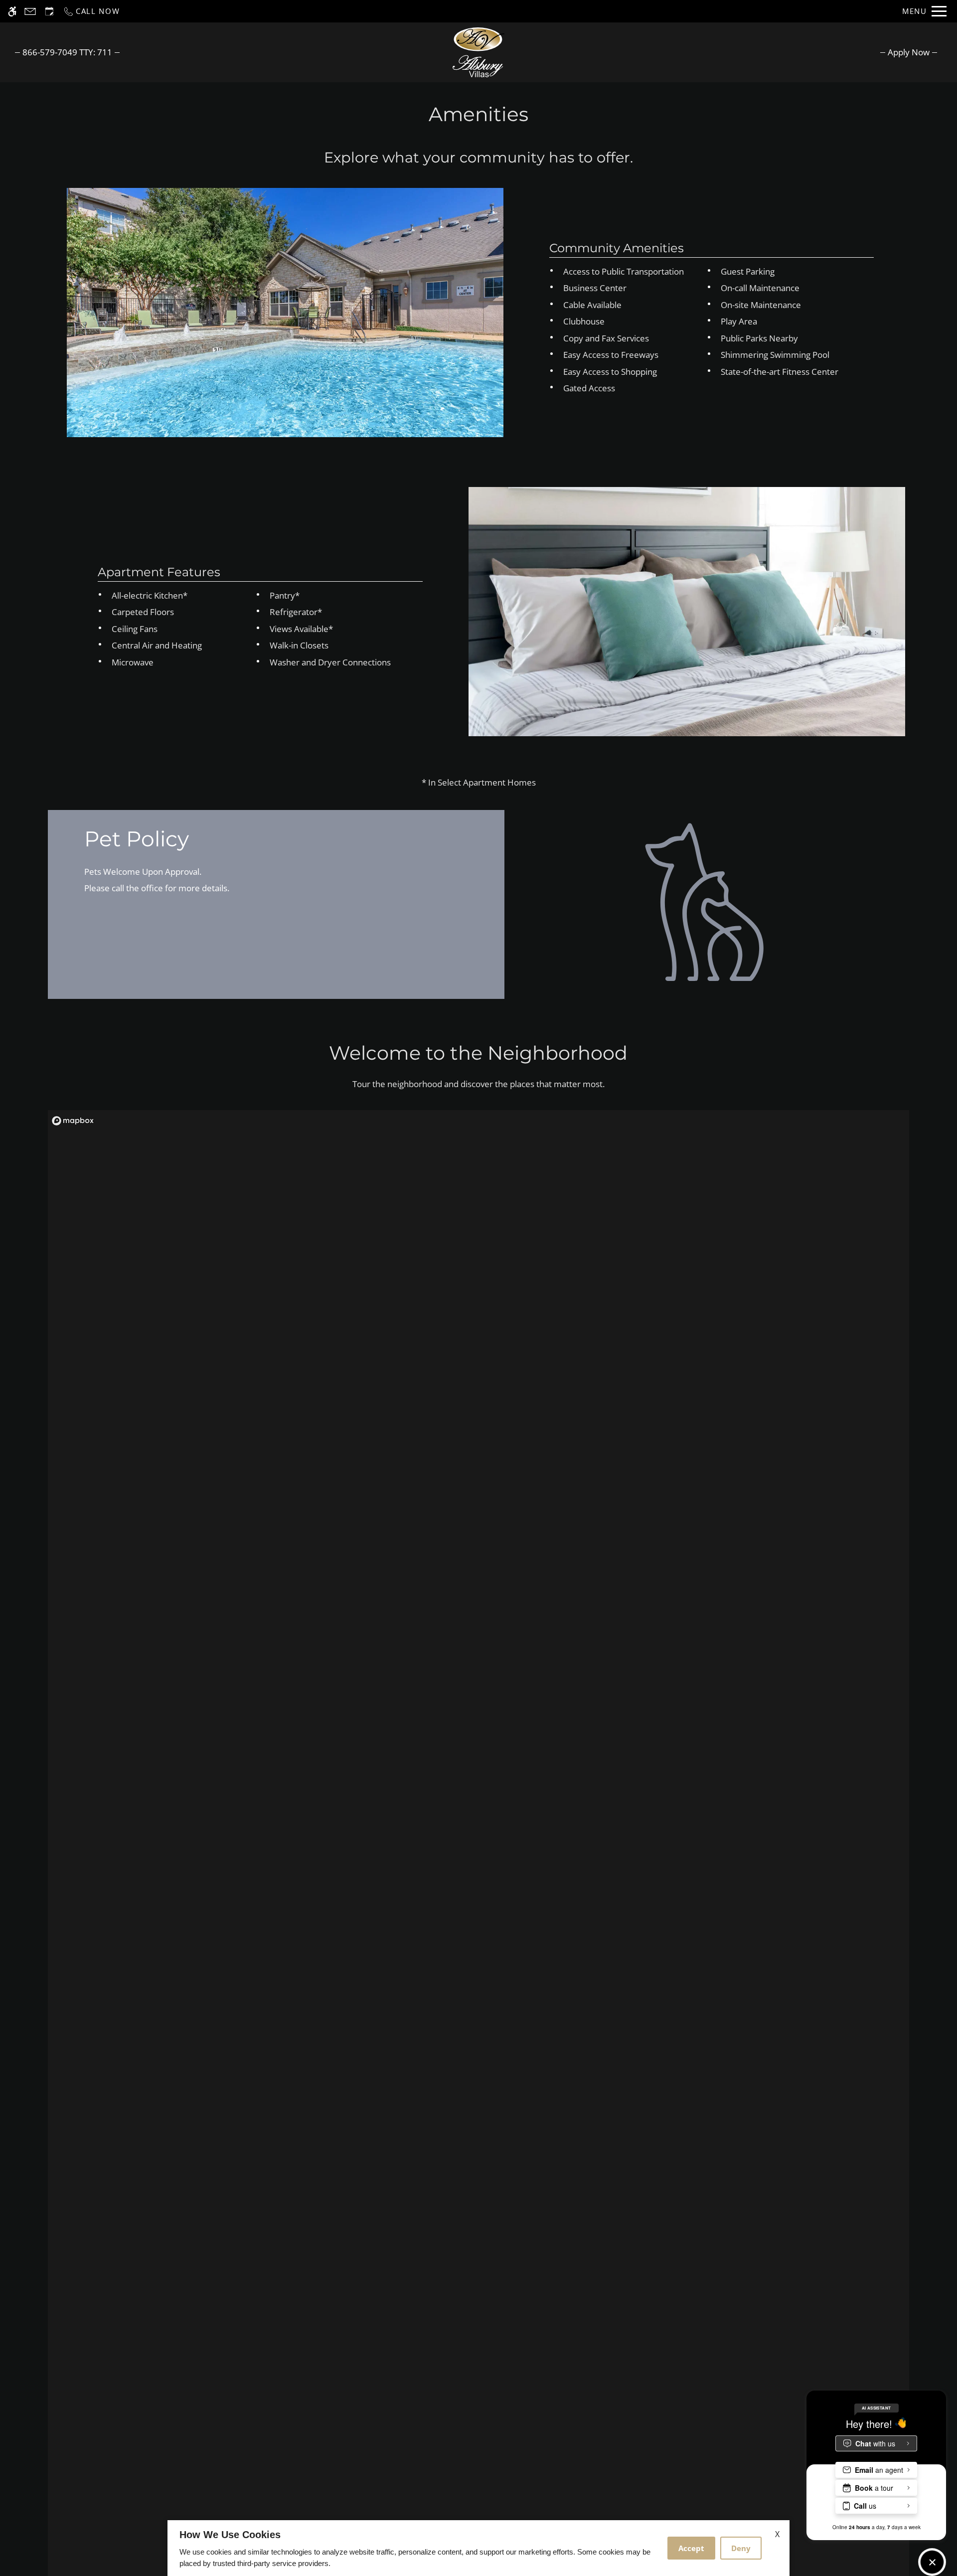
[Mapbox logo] (73, 1121)
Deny (741, 2548)
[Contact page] (30, 11)
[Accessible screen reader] (12, 11)
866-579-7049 (67, 52)
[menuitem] (909, 52)
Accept (691, 2548)
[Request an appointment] (49, 11)
